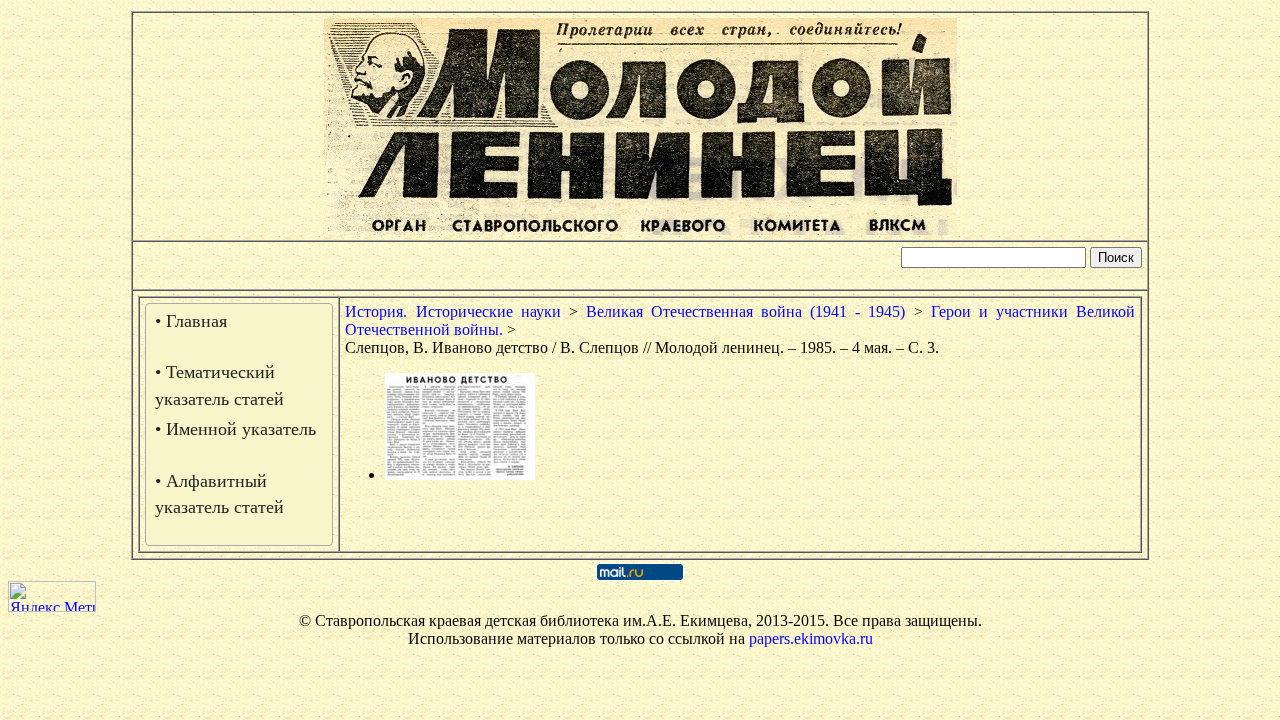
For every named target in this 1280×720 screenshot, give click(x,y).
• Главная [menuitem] (191, 321)
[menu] (239, 424)
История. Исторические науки (452, 311)
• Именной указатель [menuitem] (235, 429)
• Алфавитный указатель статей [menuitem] (219, 494)
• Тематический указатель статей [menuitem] (219, 385)
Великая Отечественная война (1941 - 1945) (746, 311)
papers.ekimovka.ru (811, 638)
